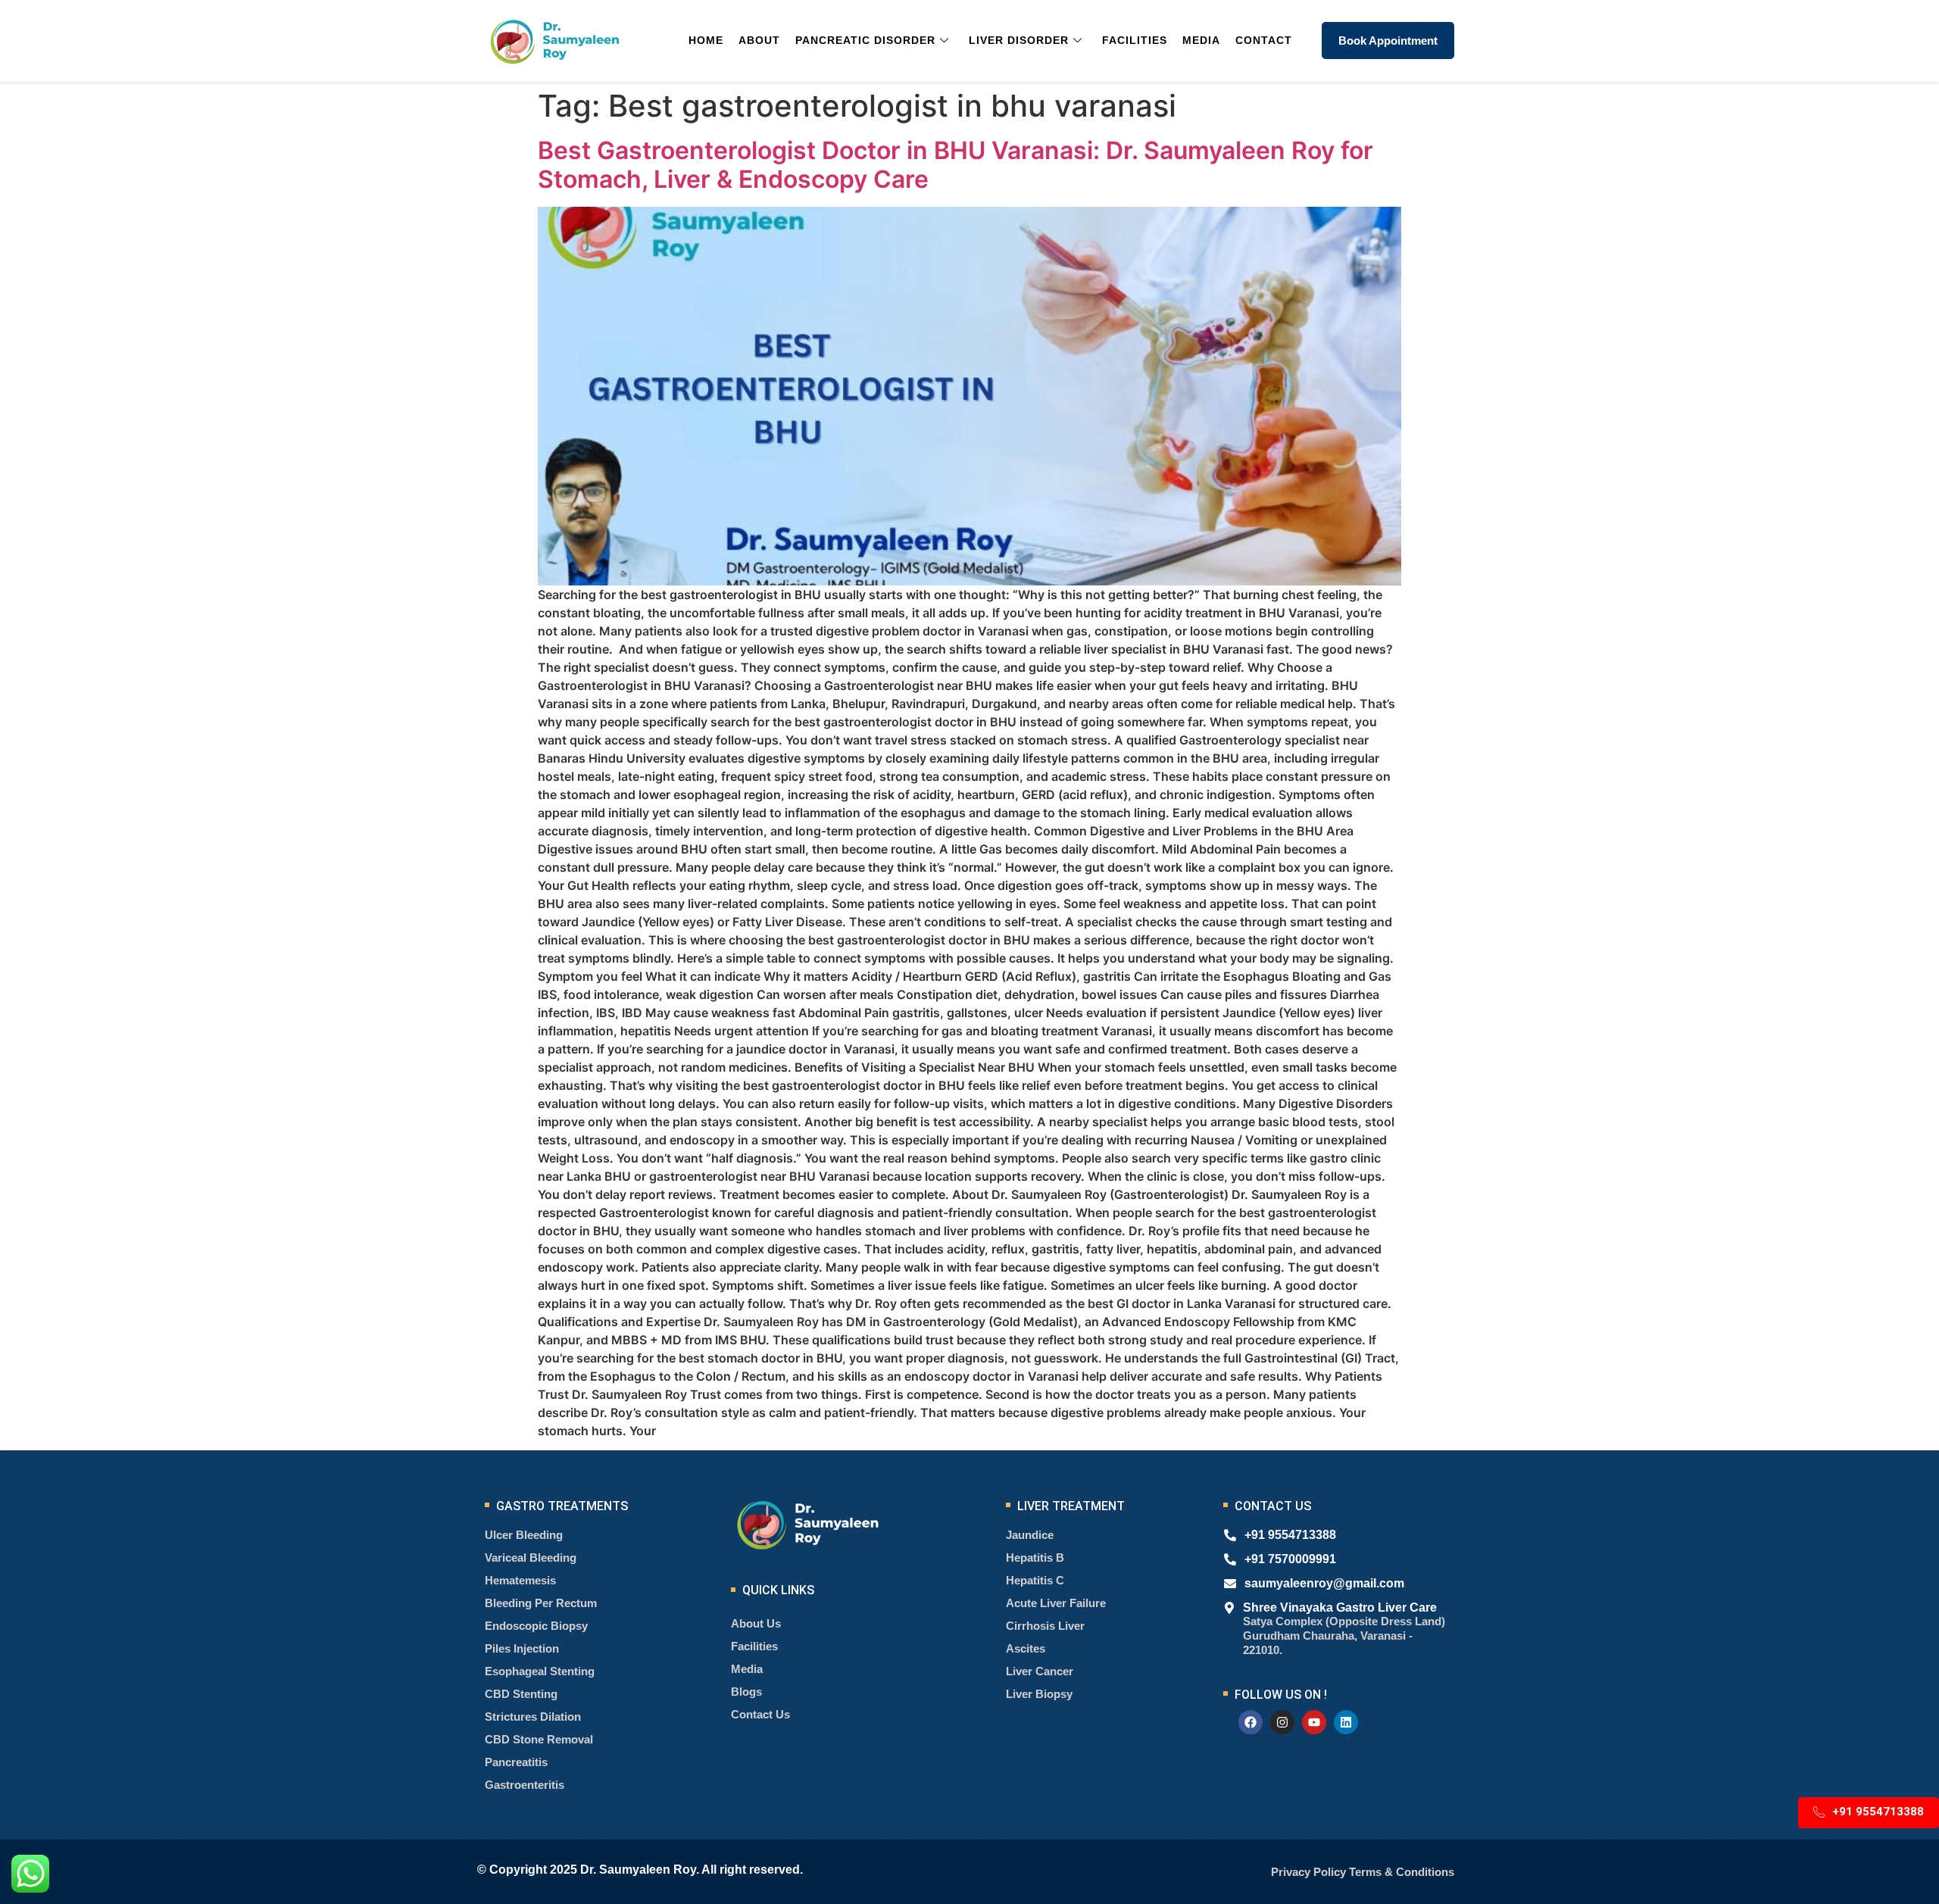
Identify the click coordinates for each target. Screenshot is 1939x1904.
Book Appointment (1388, 41)
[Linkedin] (1346, 1722)
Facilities (1135, 40)
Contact (1264, 40)
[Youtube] (1314, 1722)
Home (706, 40)
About (759, 40)
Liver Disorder (1019, 40)
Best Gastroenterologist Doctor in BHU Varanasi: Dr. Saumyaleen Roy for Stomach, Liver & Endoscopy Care (955, 165)
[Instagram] (1282, 1722)
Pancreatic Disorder (865, 40)
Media (1201, 40)
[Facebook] (1251, 1722)
